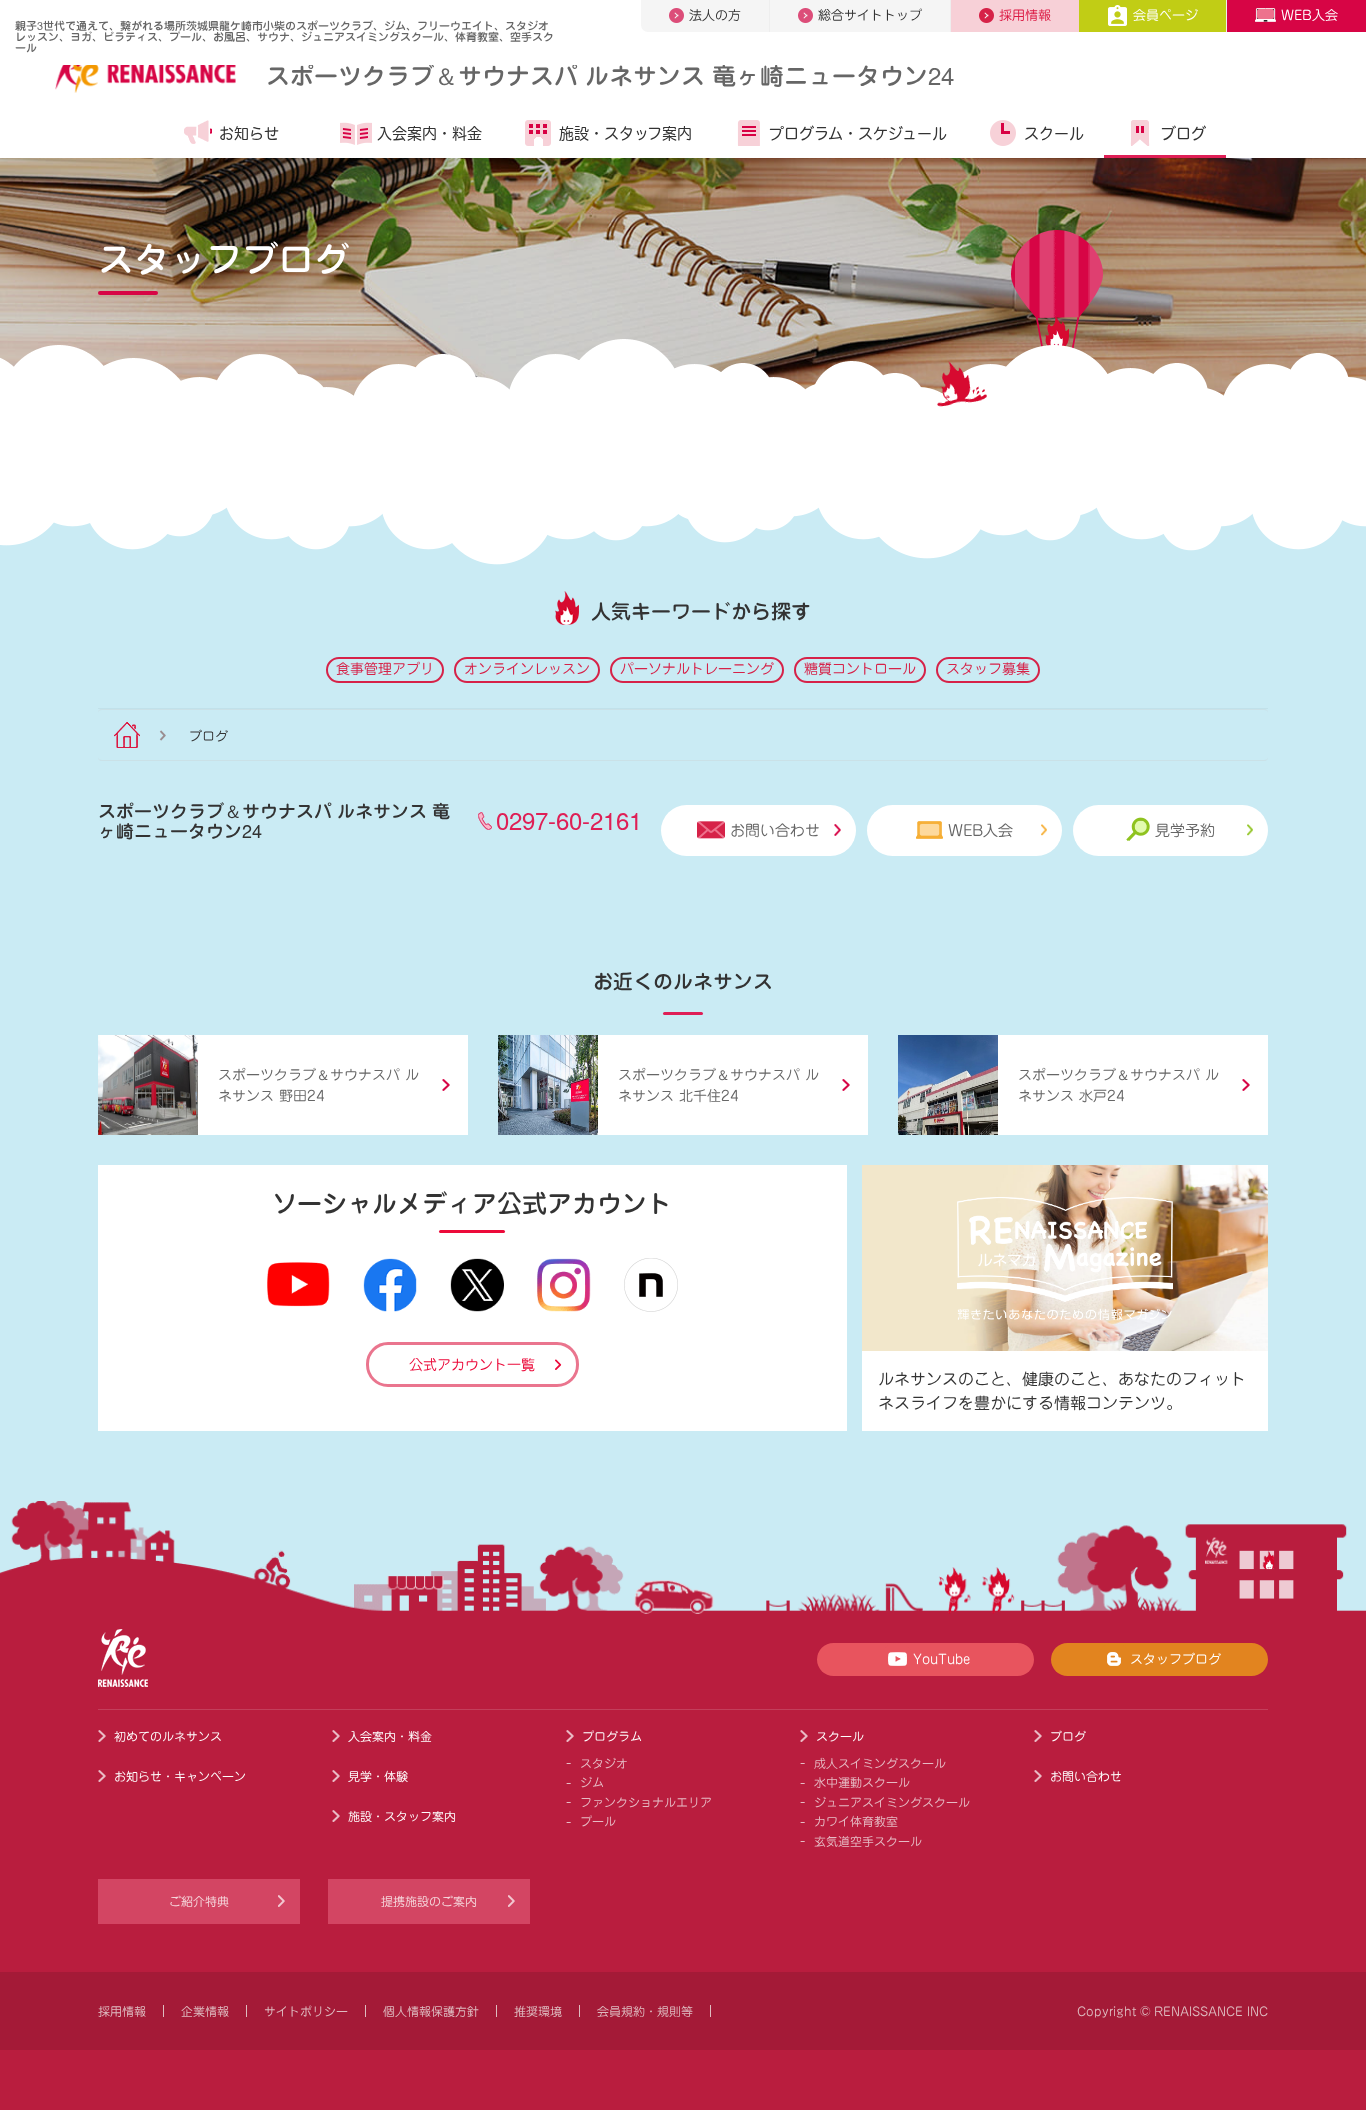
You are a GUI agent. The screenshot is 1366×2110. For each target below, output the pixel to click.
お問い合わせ (775, 830)
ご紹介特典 (199, 1901)
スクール (1054, 133)
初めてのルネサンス (168, 1736)
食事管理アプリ (385, 669)
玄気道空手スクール (868, 1841)
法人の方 (715, 15)
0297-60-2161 (569, 819)
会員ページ (1165, 15)
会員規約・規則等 (645, 2011)
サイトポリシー (306, 2011)
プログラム (612, 1736)
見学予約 (1185, 830)
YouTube (941, 1659)
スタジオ (604, 1763)
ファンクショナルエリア (646, 1802)
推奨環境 (538, 2011)
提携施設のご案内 (429, 1901)
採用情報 (1025, 15)
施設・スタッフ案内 (625, 133)
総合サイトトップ (870, 15)
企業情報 (205, 2011)
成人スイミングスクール (880, 1763)
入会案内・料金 (429, 133)
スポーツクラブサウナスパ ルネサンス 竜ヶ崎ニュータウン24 (610, 74)
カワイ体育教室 (856, 1821)
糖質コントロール (860, 669)
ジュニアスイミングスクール (892, 1802)
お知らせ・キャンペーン (180, 1776)
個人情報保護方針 (431, 2011)
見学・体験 (378, 1776)
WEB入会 (1309, 15)
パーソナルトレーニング (697, 669)
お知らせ (249, 133)
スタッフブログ (1175, 1659)
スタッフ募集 (988, 669)
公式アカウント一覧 (472, 1365)
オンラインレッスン (527, 669)
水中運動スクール (862, 1782)
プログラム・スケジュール (858, 133)
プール (598, 1821)
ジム (592, 1782)
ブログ (1183, 133)
